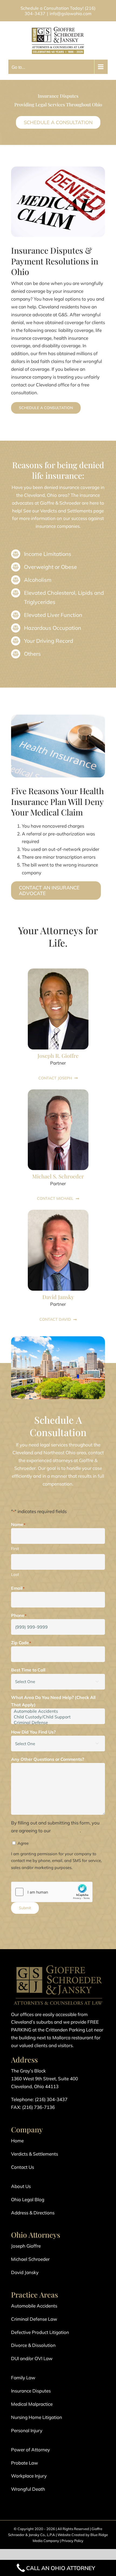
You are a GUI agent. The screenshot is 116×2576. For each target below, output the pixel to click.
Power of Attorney (30, 2450)
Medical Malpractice (32, 2404)
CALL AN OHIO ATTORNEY (61, 2568)
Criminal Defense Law (34, 2319)
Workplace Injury (29, 2476)
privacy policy (66, 1831)
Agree (23, 1843)
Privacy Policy (72, 2541)
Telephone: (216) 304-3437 (39, 2099)
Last (15, 1574)
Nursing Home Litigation (37, 2417)
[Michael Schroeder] (58, 1092)
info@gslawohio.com (71, 13)
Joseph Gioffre (26, 2246)
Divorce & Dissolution (33, 2345)
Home (17, 2141)
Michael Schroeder (30, 2259)
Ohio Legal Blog (28, 2199)
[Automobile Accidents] (58, 1711)
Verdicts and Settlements (66, 511)
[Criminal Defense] (58, 1723)
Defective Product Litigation (40, 2332)
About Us (21, 2186)
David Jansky (58, 1297)
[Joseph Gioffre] (58, 971)
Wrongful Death (28, 2489)
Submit (25, 1908)
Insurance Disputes (31, 2391)
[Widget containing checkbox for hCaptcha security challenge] (52, 1892)
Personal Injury (27, 2430)
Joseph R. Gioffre (58, 1056)
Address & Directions (33, 2213)
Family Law (23, 2378)
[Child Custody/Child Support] (58, 1717)
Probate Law (25, 2463)
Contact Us (23, 2167)
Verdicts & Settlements (35, 2154)
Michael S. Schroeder (58, 1176)
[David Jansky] (58, 1212)
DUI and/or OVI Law (32, 2358)
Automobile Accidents (34, 2306)
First (15, 1549)
